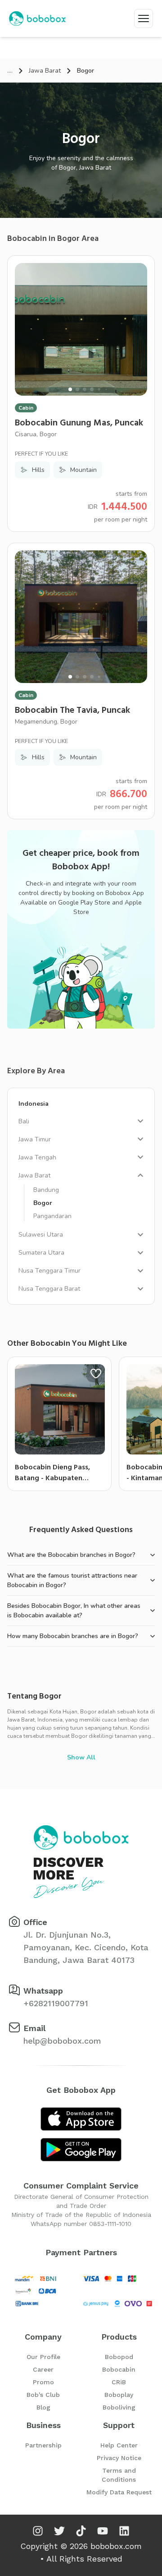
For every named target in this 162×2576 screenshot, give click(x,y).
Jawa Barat (45, 71)
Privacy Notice (119, 2458)
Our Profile (43, 2357)
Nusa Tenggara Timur (49, 1271)
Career (43, 2369)
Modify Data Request (119, 2492)
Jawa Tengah (37, 1157)
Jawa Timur (35, 1139)
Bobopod (119, 2357)
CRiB (119, 2382)
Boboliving (119, 2407)
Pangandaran (52, 1216)
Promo (43, 2382)
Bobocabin (119, 2369)
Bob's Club (43, 2395)
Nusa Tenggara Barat (49, 1289)
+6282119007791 (56, 2003)
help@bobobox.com (62, 2041)
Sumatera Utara (41, 1253)
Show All (81, 1757)
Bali (24, 1121)
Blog (43, 2407)
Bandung (46, 1190)
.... (10, 71)
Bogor (43, 1203)
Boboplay (119, 2395)
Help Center (119, 2445)
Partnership (43, 2445)
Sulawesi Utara (41, 1235)
